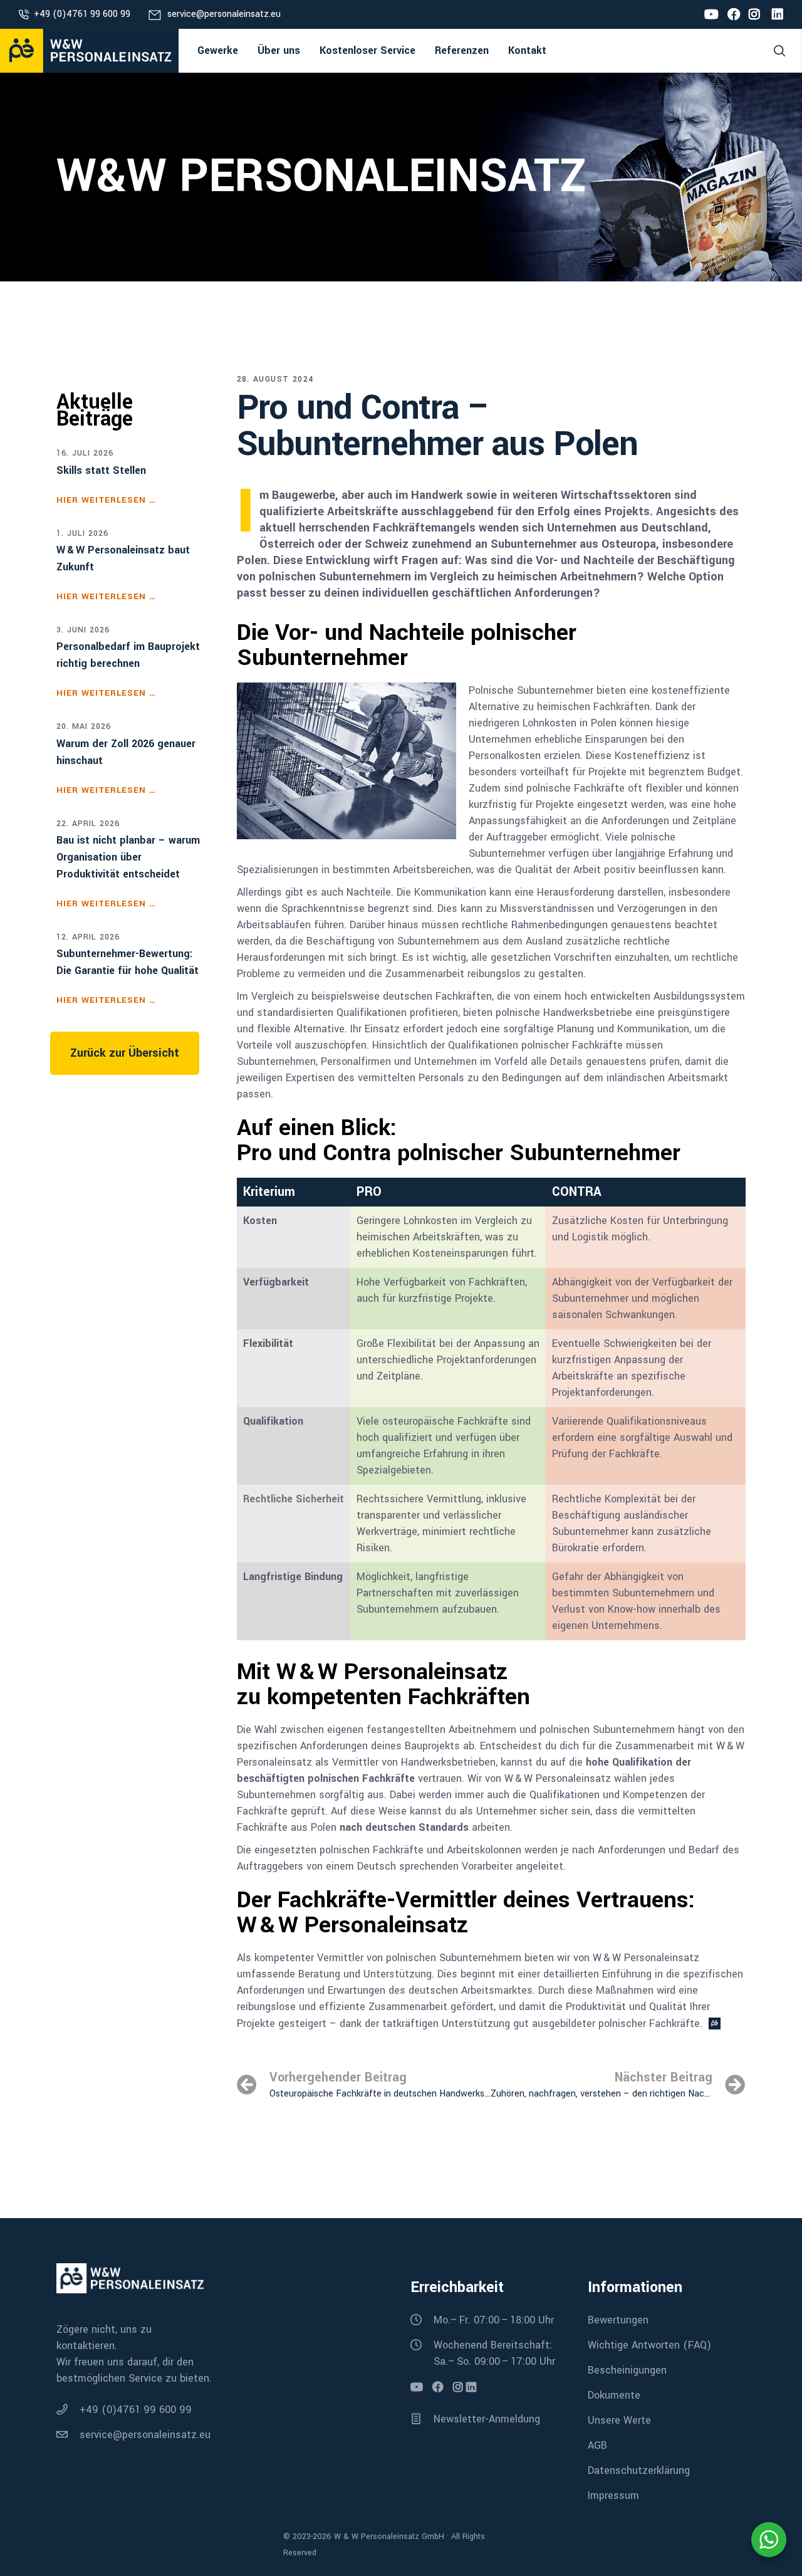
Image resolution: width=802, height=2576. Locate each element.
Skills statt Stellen (101, 470)
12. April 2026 (88, 938)
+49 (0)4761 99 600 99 (82, 14)
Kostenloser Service (367, 50)
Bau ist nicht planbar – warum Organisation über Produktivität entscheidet (128, 857)
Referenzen (462, 50)
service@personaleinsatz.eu (224, 14)
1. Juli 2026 (82, 534)
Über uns (279, 50)
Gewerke (218, 50)
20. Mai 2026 (84, 727)
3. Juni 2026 (83, 631)
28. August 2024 (275, 379)
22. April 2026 (88, 824)
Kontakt (527, 50)
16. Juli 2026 (85, 454)
